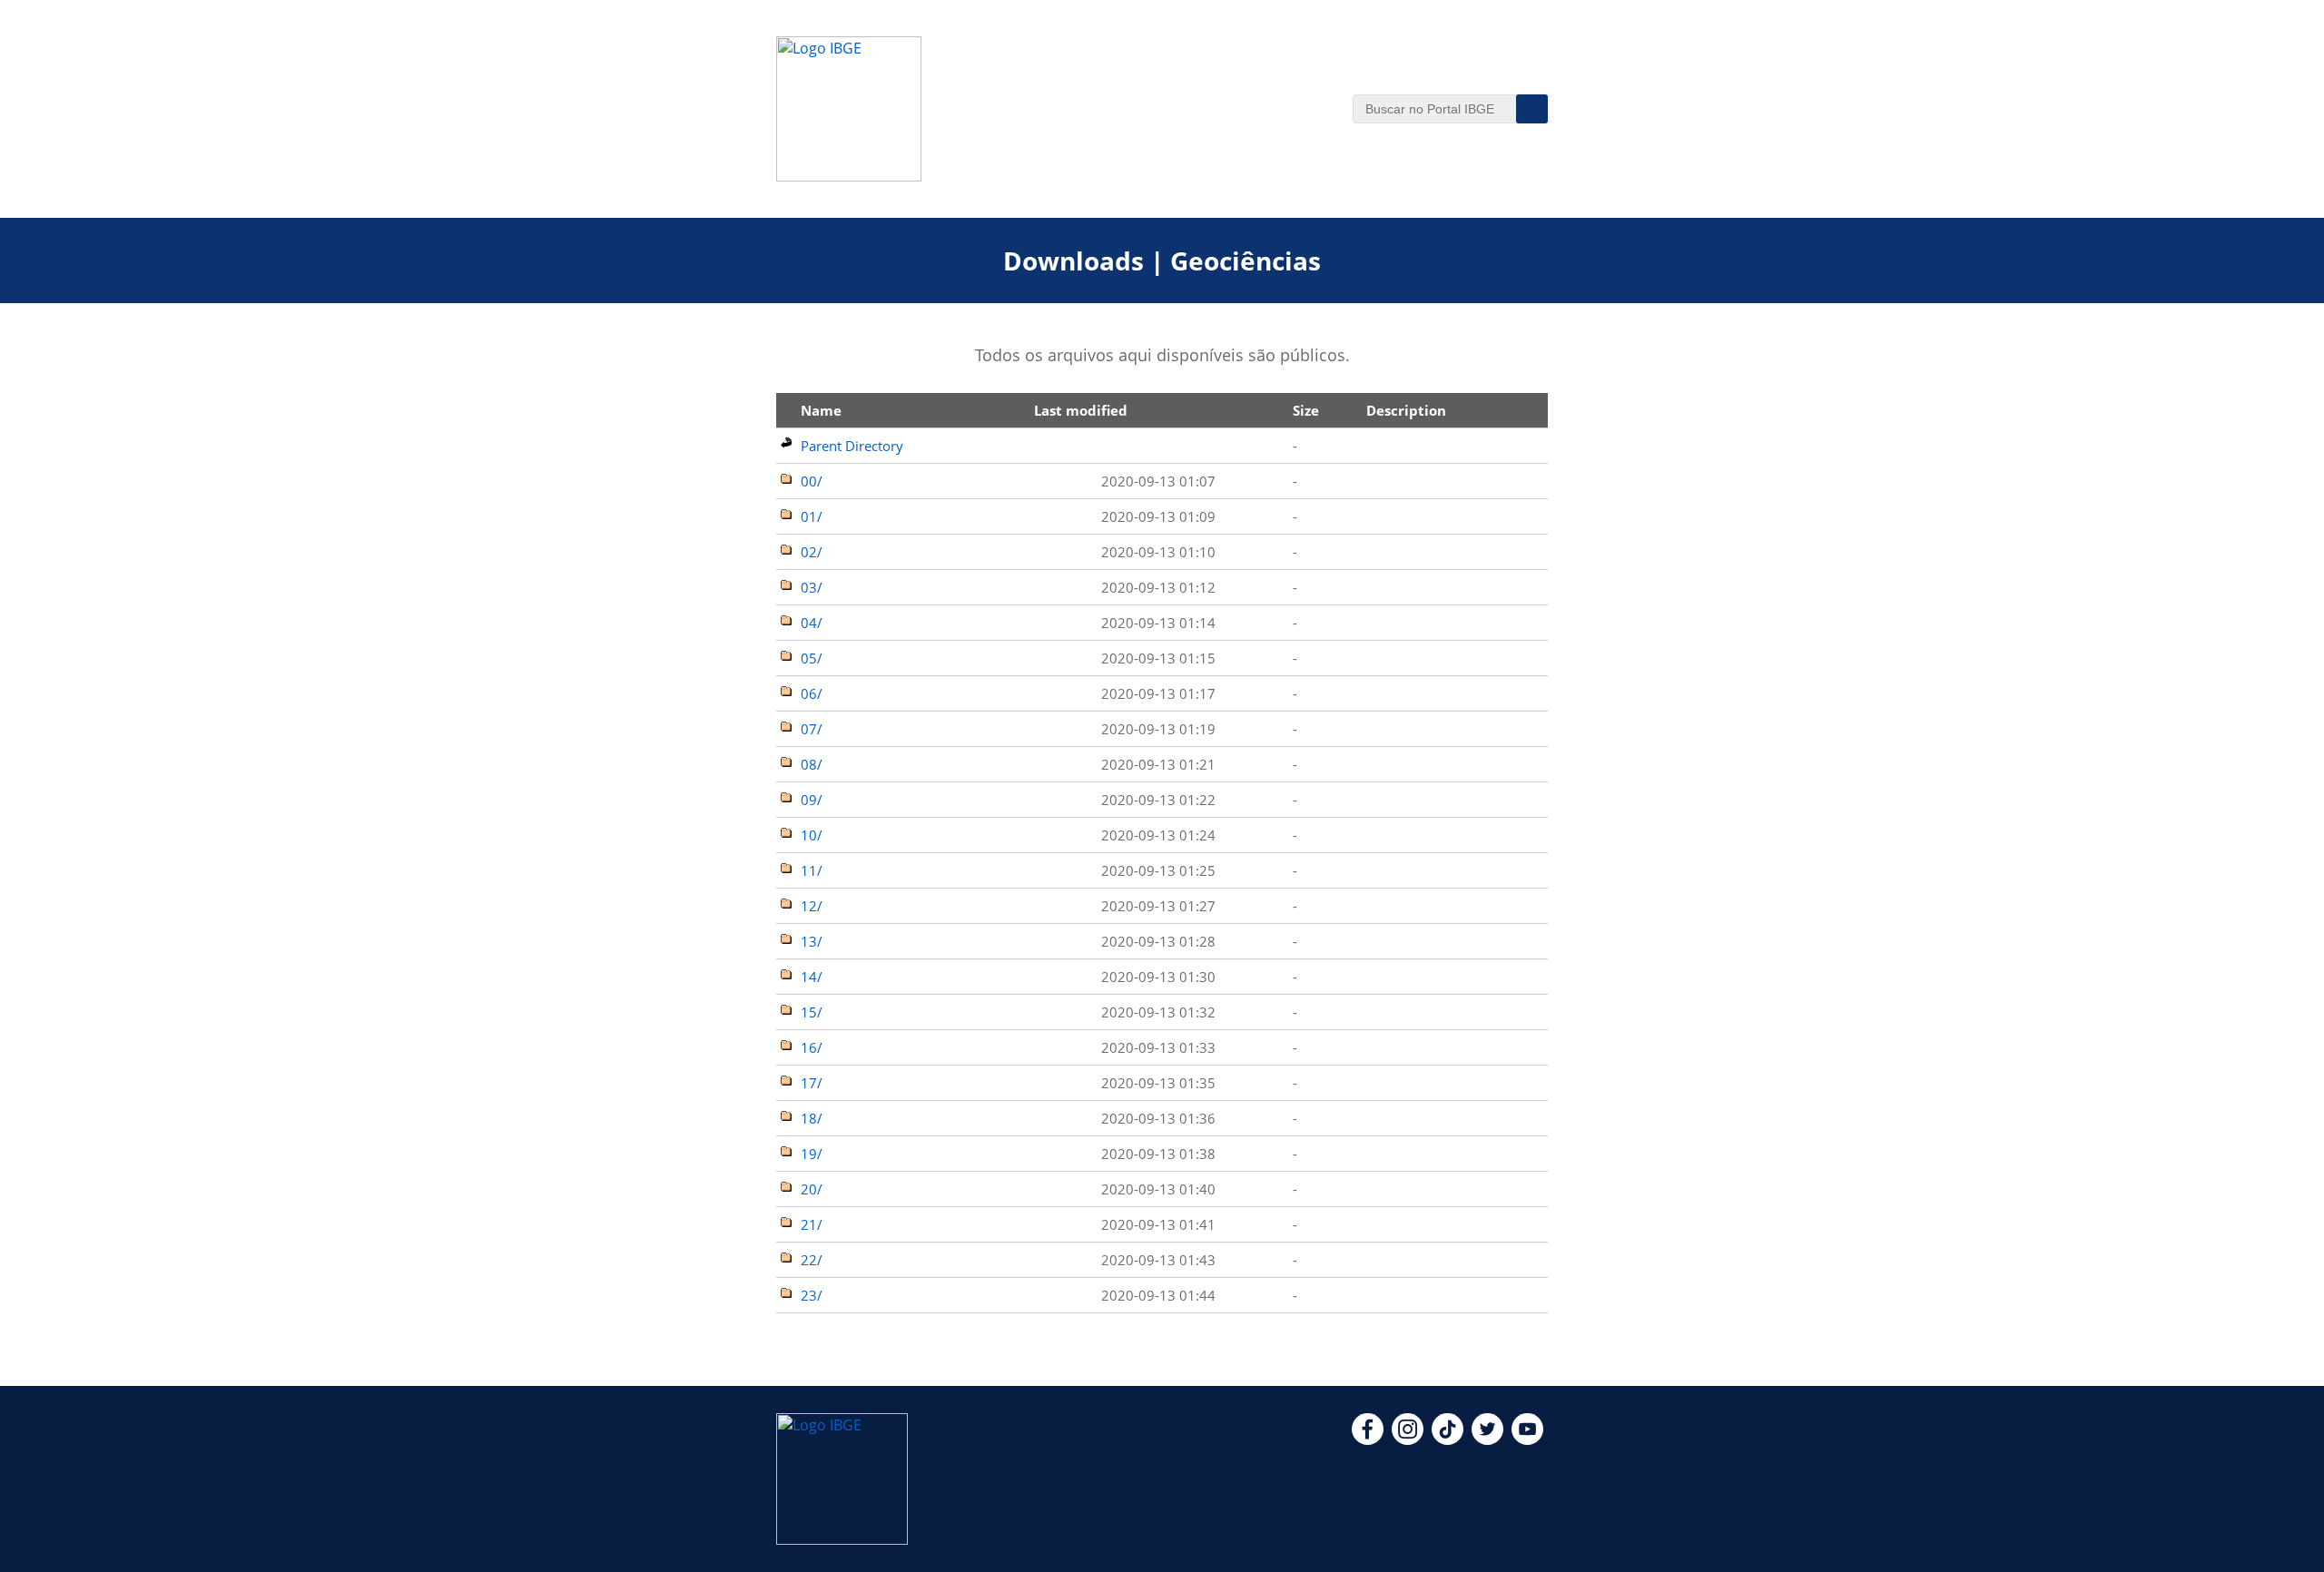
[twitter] (1487, 1439)
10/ (812, 835)
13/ (812, 941)
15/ (812, 1012)
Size (1306, 410)
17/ (812, 1083)
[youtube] (1527, 1439)
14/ (812, 977)
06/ (812, 693)
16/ (812, 1047)
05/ (812, 658)
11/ (812, 870)
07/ (812, 729)
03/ (812, 587)
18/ (812, 1118)
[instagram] (1408, 1439)
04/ (812, 623)
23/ (812, 1295)
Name (821, 410)
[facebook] (1368, 1439)
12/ (812, 906)
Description (1406, 410)
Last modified (1081, 410)
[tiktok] (1448, 1439)
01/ (812, 516)
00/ (812, 481)
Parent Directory (852, 446)
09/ (812, 800)
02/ (812, 552)
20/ (812, 1189)
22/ (812, 1260)
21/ (812, 1224)
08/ (812, 764)
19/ (812, 1154)
